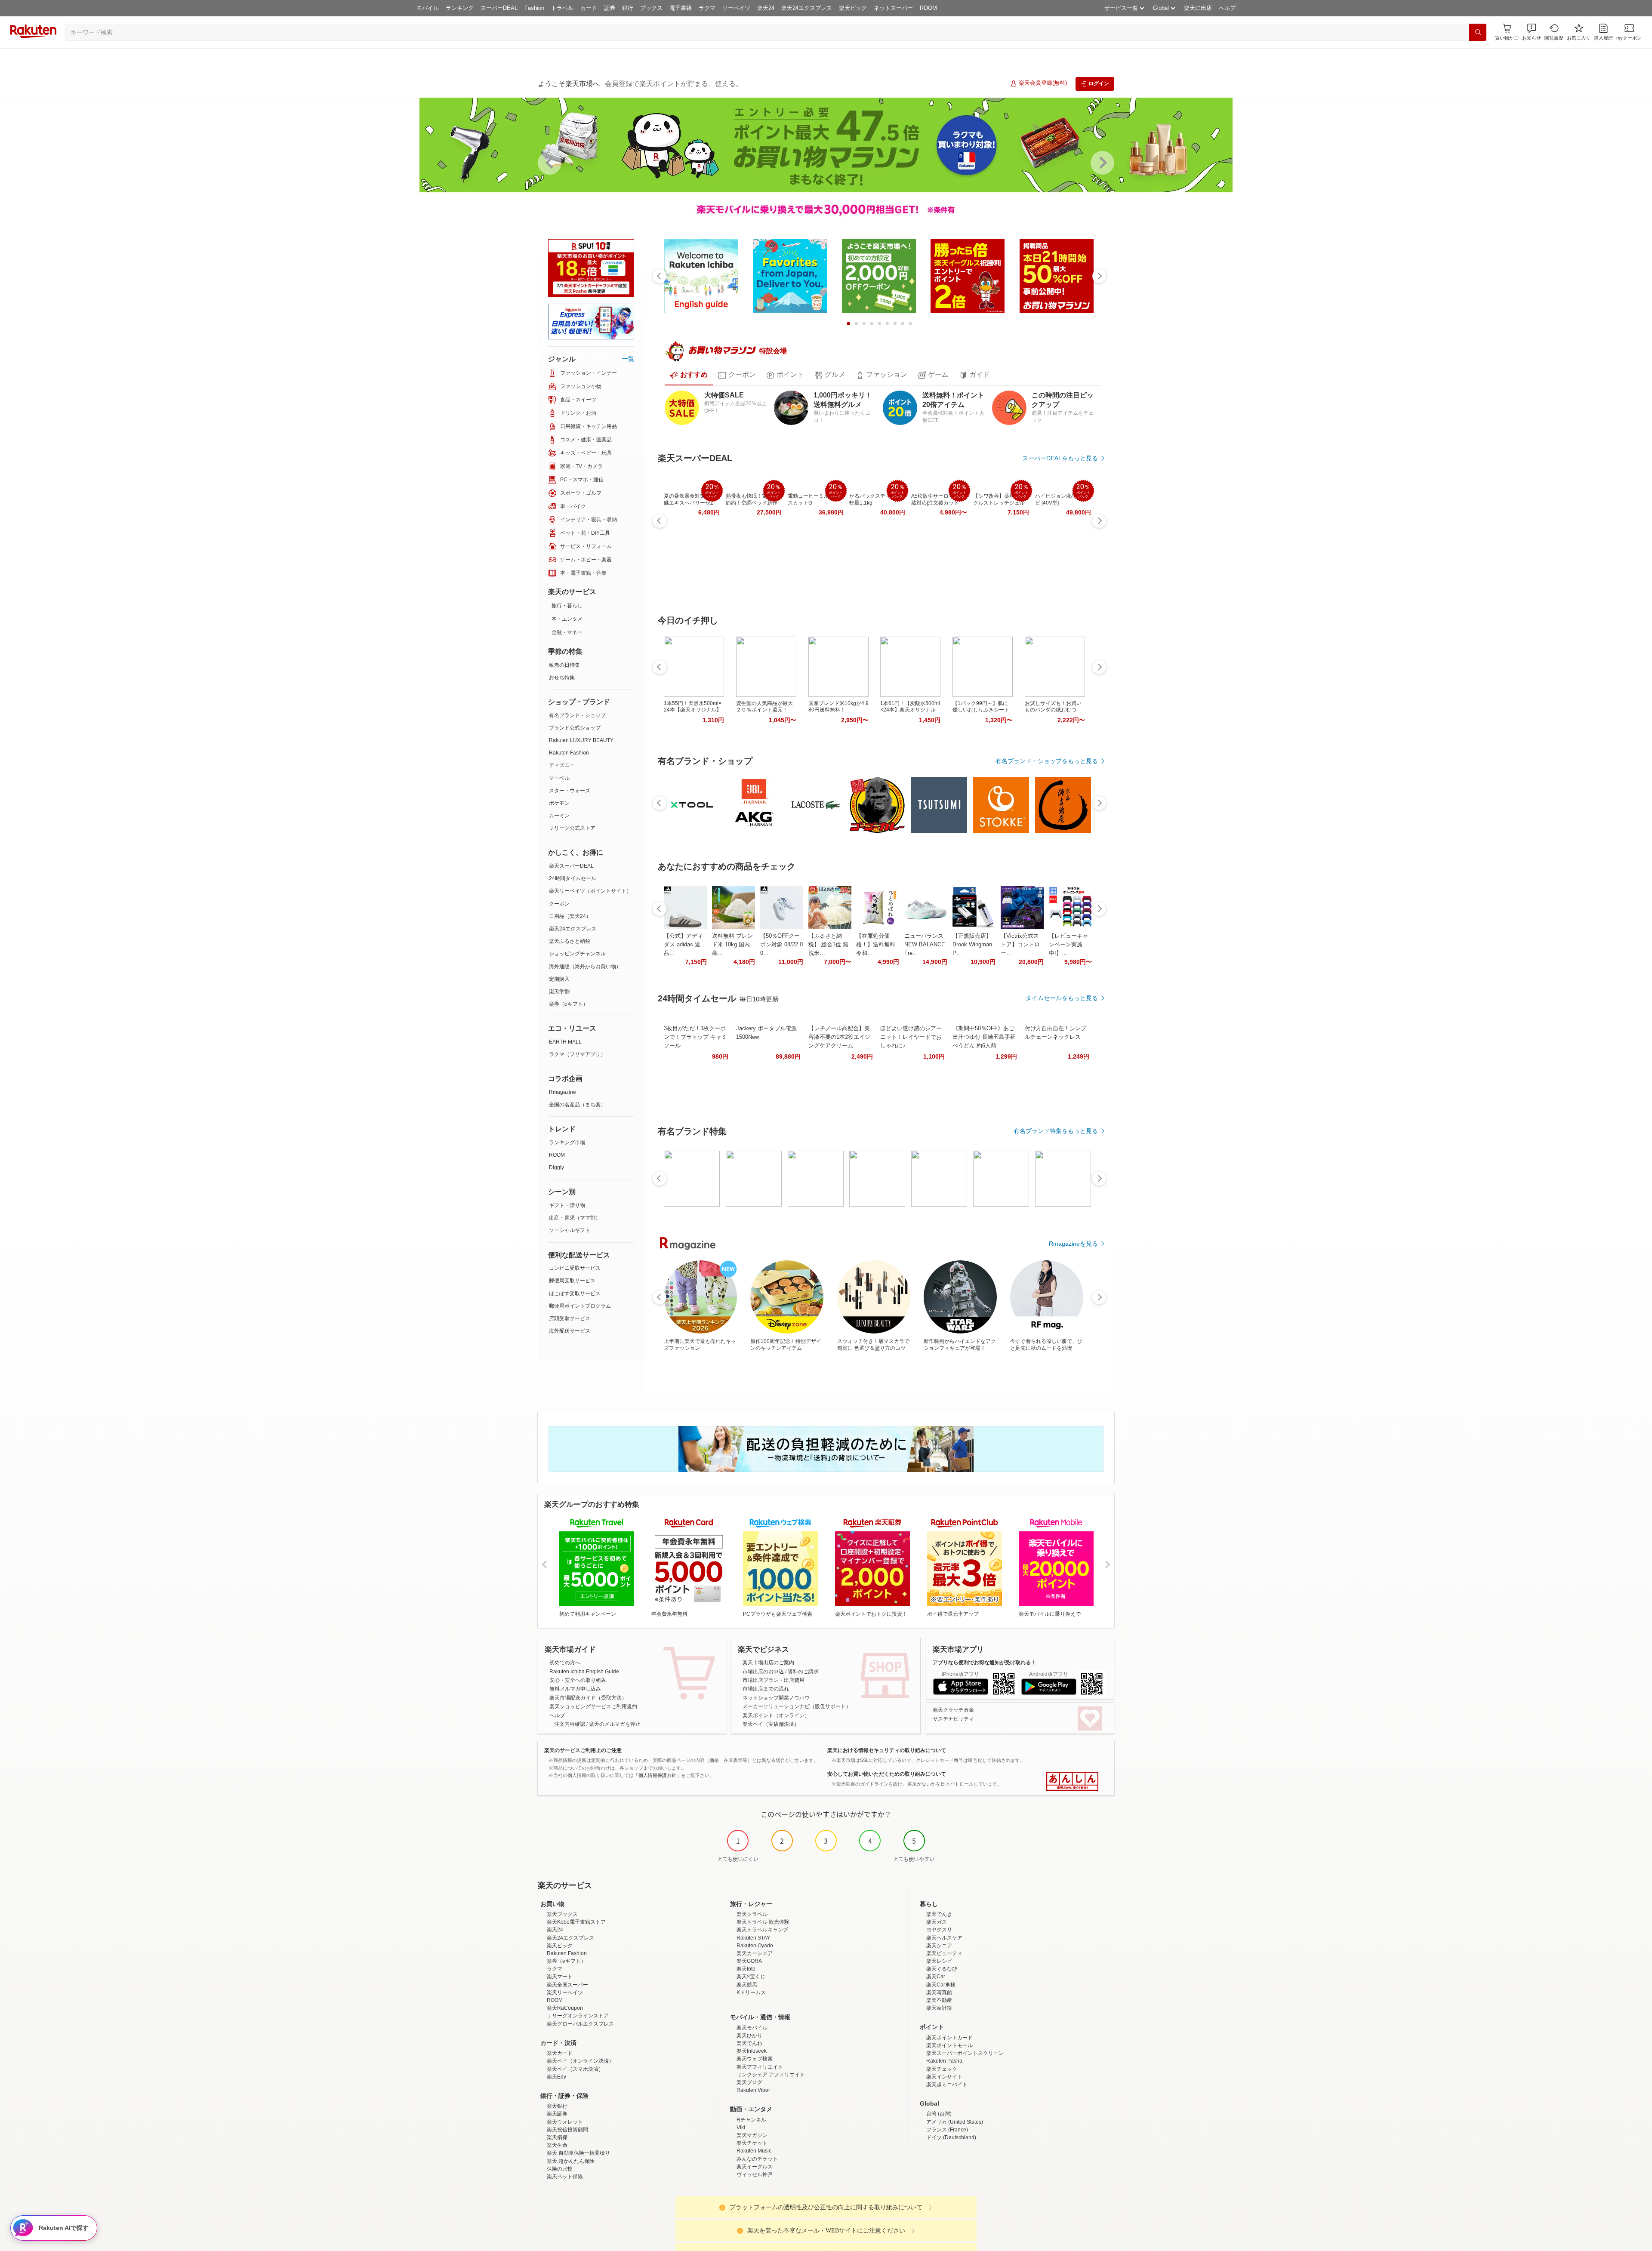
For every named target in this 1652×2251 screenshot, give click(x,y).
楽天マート (560, 1977)
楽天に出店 (1198, 8)
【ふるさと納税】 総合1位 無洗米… (828, 944)
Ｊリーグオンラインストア (578, 2016)
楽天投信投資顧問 (567, 2130)
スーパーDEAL (499, 8)
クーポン (559, 904)
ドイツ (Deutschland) (951, 2137)
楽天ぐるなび (942, 1969)
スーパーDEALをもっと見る (1060, 458)
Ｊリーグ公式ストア (572, 828)
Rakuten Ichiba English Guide (584, 1672)
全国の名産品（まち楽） (577, 1105)
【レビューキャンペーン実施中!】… (1068, 944)
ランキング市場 (567, 1142)
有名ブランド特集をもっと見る (1056, 1131)
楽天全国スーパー (567, 1985)
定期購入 (559, 979)
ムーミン (559, 816)
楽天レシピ (939, 1961)
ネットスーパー (893, 8)
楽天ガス (937, 1922)
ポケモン (559, 803)
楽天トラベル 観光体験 (763, 1922)
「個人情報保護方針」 (657, 1775)
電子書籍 (681, 8)
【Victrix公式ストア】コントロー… (1020, 944)
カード (589, 8)
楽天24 (766, 8)
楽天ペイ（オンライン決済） (580, 2061)
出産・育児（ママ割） (575, 1218)
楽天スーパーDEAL (571, 866)
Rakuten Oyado (755, 1946)
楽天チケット (752, 2143)
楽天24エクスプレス (807, 8)
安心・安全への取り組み (578, 1680)
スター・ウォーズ (570, 791)
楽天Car (936, 1977)
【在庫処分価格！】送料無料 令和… (876, 944)
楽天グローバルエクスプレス (580, 2024)
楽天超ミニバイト (947, 2085)
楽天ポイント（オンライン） (776, 1715)
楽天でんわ (749, 2043)
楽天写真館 (939, 1992)
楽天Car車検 (941, 1985)
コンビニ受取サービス (575, 1268)
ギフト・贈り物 (567, 1205)
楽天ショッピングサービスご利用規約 (593, 1706)
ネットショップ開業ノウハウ (776, 1698)
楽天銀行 (557, 2106)
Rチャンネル (751, 2120)
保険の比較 (560, 2169)
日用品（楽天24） (570, 916)
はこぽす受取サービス (575, 1293)
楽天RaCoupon (565, 2008)
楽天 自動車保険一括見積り (578, 2153)
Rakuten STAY (753, 1938)
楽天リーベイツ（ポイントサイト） (590, 891)
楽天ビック (853, 8)
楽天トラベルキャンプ (762, 1930)
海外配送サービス (570, 1331)
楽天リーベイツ (565, 1992)
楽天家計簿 (939, 2008)
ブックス (651, 8)
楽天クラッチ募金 (953, 1710)
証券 (610, 8)
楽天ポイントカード (949, 2038)
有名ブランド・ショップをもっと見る (1047, 761)
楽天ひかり (749, 2035)
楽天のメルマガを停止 (615, 1724)
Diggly (556, 1167)
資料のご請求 (803, 1672)
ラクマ (707, 8)
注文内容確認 (570, 1724)
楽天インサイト (944, 2077)
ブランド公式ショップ (575, 728)
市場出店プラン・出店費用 (774, 1680)
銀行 (628, 8)
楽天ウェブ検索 (755, 2059)
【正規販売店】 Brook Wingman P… (972, 944)
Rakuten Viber (753, 2090)
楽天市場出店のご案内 (768, 1663)
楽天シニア (939, 1946)
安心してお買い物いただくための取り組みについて (887, 1774)
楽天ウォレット (565, 2122)
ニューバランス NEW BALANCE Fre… (925, 944)
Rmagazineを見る (1073, 1244)
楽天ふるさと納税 (570, 941)
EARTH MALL (565, 1042)
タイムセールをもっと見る (1062, 998)
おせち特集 (562, 677)
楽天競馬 (747, 1985)
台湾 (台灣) (939, 2114)
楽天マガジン (752, 2135)
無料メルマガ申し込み (575, 1689)
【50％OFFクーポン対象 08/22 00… (781, 944)
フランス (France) (947, 2130)
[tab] (689, 375)
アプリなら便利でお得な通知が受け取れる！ (984, 1663)
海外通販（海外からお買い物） (585, 967)
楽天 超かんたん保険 (571, 2161)
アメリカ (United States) (955, 2122)
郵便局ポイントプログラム (580, 1306)
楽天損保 (557, 2137)
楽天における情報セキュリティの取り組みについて (887, 1750)
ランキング (460, 8)
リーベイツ (736, 8)
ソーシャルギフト (570, 1230)
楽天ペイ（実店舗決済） (771, 1724)
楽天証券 (557, 2114)
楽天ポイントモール (949, 2045)
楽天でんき (939, 1914)
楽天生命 (557, 2145)
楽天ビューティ (944, 1953)
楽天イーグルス (755, 2167)
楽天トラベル (752, 1914)
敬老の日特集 (564, 665)
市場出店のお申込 (763, 1672)
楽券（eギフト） (569, 1004)
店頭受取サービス (570, 1318)
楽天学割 (559, 992)
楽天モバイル (752, 2028)
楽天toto (746, 1969)
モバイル (428, 8)
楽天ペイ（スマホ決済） (575, 2069)
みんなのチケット (757, 2159)
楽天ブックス (562, 1914)
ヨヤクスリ (939, 1930)
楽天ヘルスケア (944, 1938)
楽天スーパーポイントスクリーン (965, 2053)
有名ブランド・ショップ (577, 715)
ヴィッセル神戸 (755, 2174)
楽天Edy (556, 2077)
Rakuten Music (754, 2151)
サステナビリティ (953, 1719)
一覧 (628, 359)
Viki (741, 2128)
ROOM (928, 8)
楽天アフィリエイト (760, 2067)
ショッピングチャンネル (577, 954)
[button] (1532, 32)
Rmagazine (562, 1092)
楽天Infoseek (752, 2051)
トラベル (562, 8)
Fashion (534, 8)
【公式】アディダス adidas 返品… (683, 944)
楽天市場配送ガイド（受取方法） (588, 1698)
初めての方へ (565, 1663)
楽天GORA (749, 1961)
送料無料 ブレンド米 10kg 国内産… (732, 944)
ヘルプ (1227, 8)
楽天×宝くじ (751, 1977)
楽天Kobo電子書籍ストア (576, 1922)
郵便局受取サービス (572, 1281)
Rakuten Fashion (569, 753)
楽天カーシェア (755, 1953)
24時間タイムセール (573, 878)
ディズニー (562, 765)
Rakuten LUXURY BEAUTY (581, 740)
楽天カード (560, 2053)
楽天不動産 (939, 2000)
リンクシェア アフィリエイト (771, 2075)
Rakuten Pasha (944, 2061)
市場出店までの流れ (766, 1689)
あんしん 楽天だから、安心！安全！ (1072, 1781)
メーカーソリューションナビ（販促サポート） (797, 1706)
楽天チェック (942, 2069)
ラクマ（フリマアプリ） (577, 1054)
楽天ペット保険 (565, 2177)
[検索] (1478, 32)
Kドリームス (751, 1992)
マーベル (559, 778)
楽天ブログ (749, 2082)
